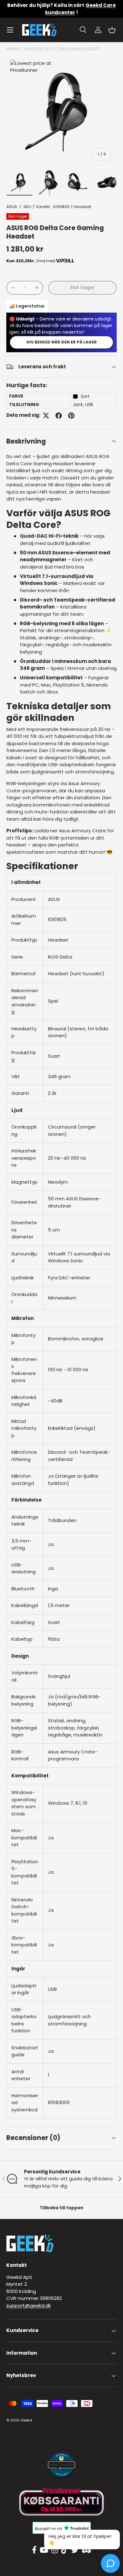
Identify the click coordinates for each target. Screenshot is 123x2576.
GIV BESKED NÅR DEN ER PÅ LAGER (61, 342)
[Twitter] (75, 2550)
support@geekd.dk (29, 2305)
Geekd (26, 2420)
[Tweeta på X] (46, 416)
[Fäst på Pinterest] (71, 416)
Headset (82, 207)
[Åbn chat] (110, 2563)
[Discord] (86, 2550)
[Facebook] (34, 2550)
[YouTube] (44, 2550)
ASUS (12, 207)
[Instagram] (55, 2550)
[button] (112, 30)
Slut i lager (82, 288)
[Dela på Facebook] (59, 416)
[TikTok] (64, 2550)
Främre (14, 49)
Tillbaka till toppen (61, 2208)
